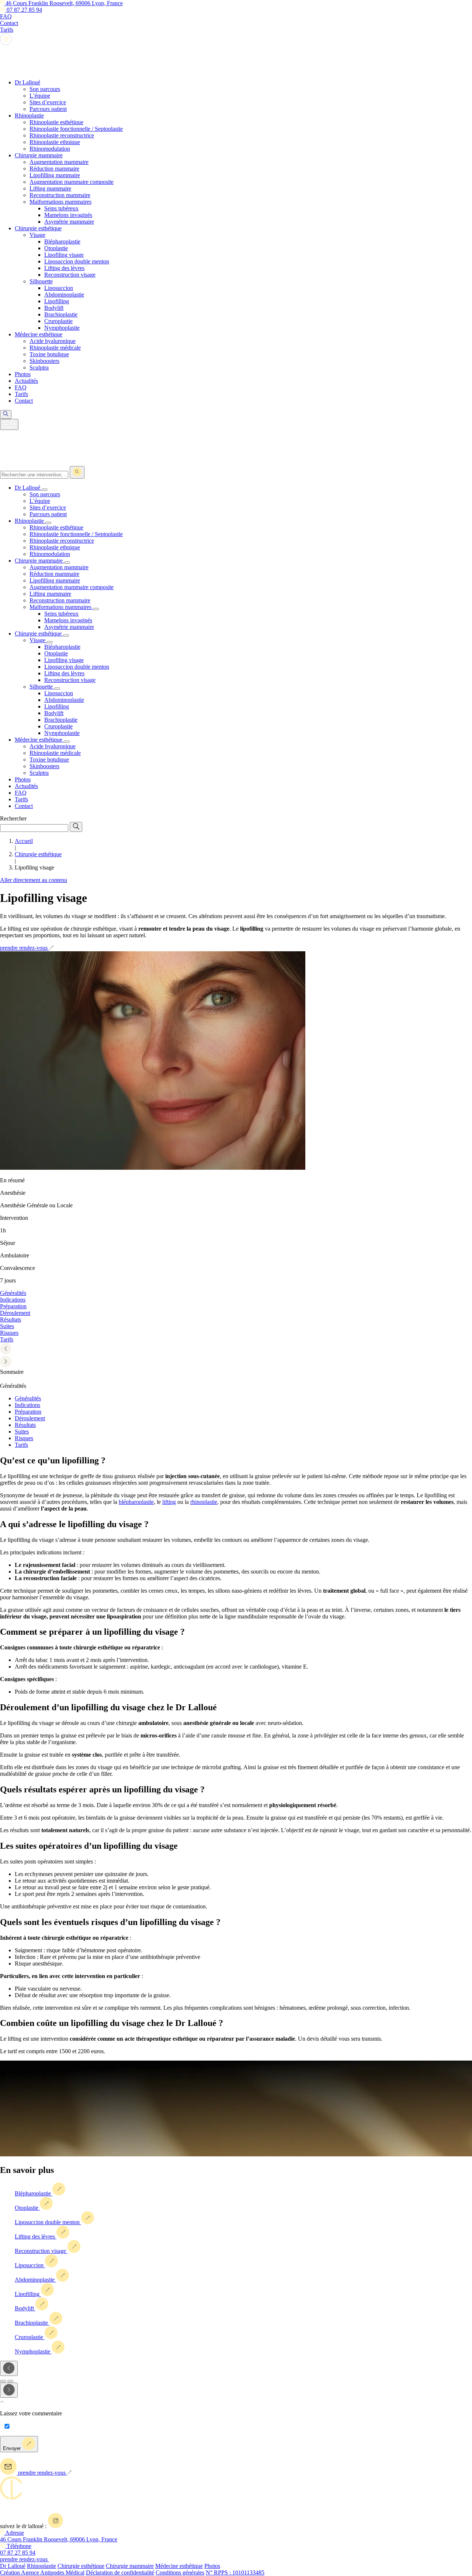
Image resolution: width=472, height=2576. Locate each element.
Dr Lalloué (13, 2566)
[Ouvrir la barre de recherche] (6, 414)
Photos (212, 2566)
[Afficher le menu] (9, 424)
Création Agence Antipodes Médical (42, 2572)
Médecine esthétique (179, 2566)
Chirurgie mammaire (130, 2566)
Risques (24, 1438)
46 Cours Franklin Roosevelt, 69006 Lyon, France (63, 3)
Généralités (28, 1398)
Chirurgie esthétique (81, 2566)
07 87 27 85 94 (24, 10)
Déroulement (30, 1418)
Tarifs (21, 1445)
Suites (22, 1431)
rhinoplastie (204, 1502)
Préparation (28, 1412)
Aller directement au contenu (34, 880)
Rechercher (13, 818)
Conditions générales (180, 2572)
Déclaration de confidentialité (120, 2572)
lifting (169, 1502)
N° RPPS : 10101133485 (235, 2572)
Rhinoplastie (41, 2566)
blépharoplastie (136, 1502)
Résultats (25, 1425)
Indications (27, 1405)
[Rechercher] (77, 472)
